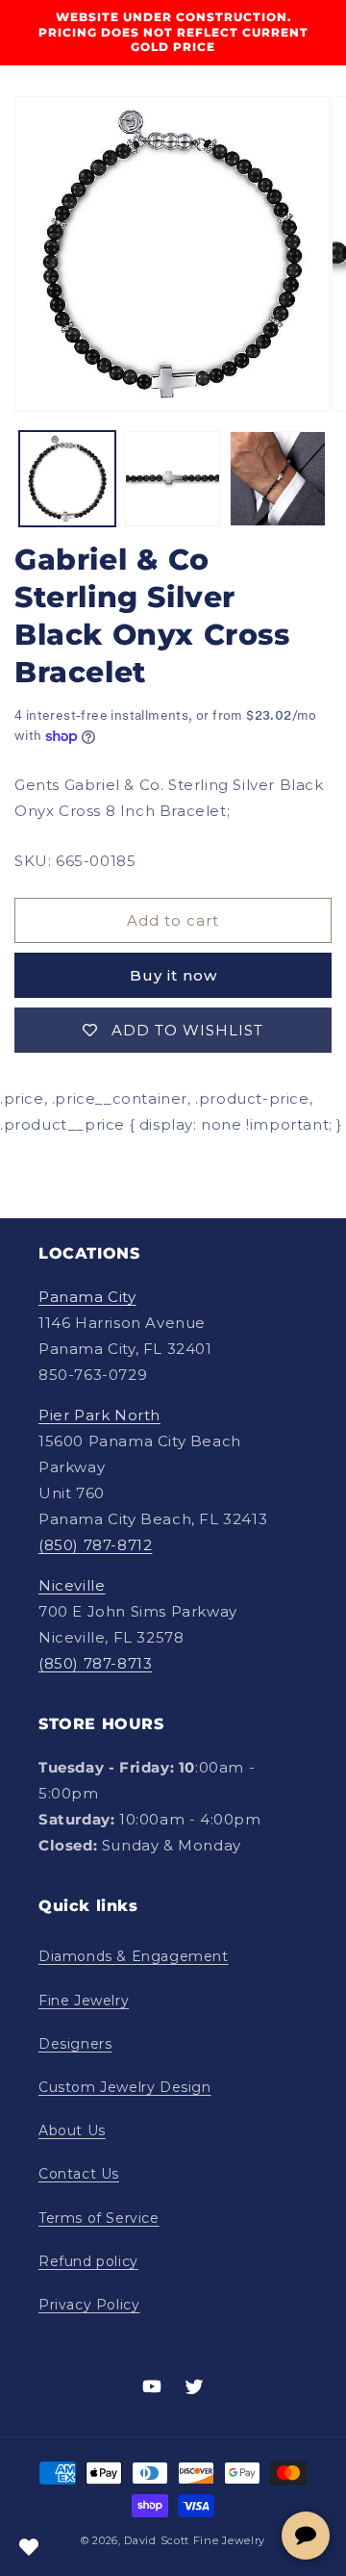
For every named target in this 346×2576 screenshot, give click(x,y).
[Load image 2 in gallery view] (173, 479)
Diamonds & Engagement (134, 1956)
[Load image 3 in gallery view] (278, 479)
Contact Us (79, 2174)
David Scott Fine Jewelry (195, 2540)
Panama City (87, 1297)
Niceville (72, 1585)
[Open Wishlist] (29, 2547)
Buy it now (173, 975)
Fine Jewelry (84, 2001)
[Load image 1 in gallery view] (67, 479)
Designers (75, 2044)
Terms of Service (99, 2218)
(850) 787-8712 (95, 1545)
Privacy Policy (89, 2305)
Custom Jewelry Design (125, 2087)
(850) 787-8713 (95, 1663)
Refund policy (88, 2261)
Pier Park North (99, 1415)
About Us (72, 2130)
